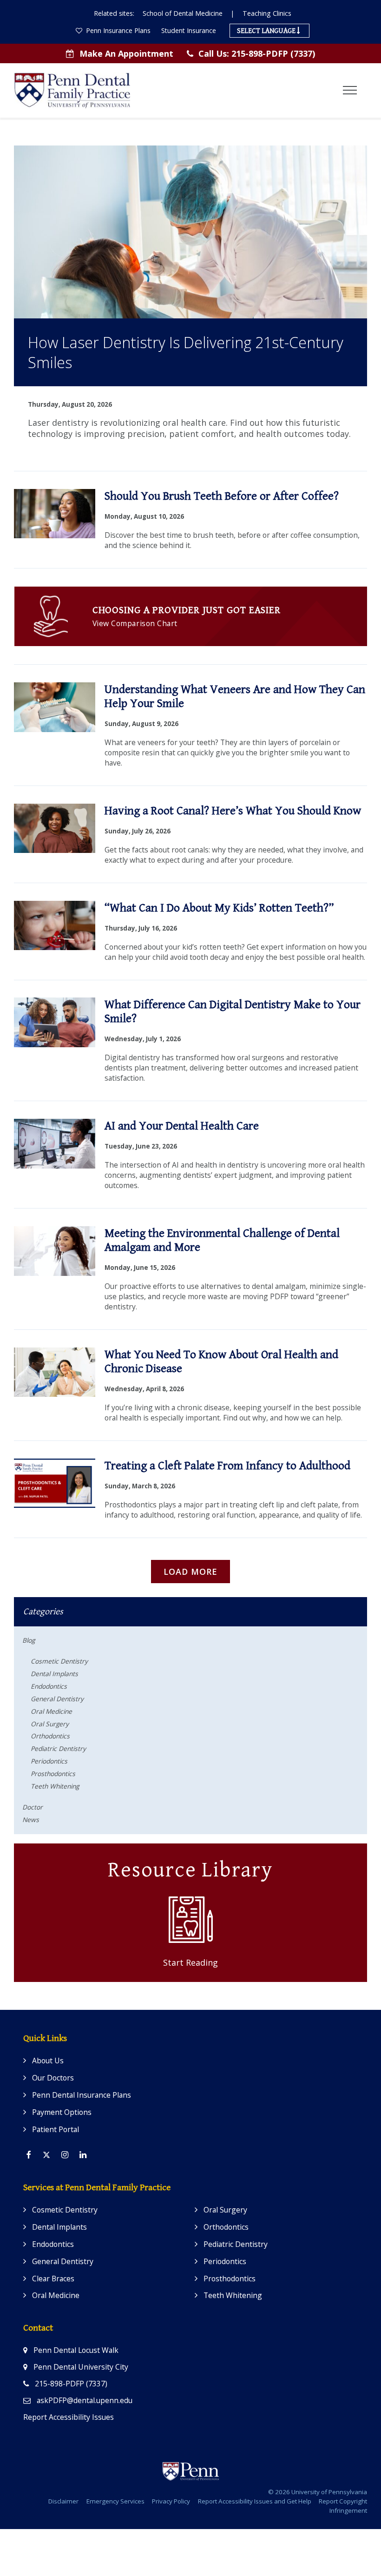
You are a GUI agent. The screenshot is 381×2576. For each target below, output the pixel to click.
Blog (29, 1640)
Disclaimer (63, 2501)
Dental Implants (54, 1674)
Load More (190, 1572)
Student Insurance (189, 30)
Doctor (33, 1807)
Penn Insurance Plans (117, 30)
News (31, 1820)
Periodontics (49, 1761)
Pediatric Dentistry (58, 1748)
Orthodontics (50, 1736)
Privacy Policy (171, 2501)
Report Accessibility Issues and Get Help (255, 2501)
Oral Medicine (51, 1711)
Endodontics (49, 1686)
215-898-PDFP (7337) (257, 53)
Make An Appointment (126, 53)
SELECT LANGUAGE (267, 31)
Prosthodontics (53, 1773)
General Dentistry (57, 1699)
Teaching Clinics (267, 13)
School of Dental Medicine (183, 13)
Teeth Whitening (55, 1786)
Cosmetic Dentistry (59, 1661)
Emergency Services (115, 2501)
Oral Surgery (50, 1724)
